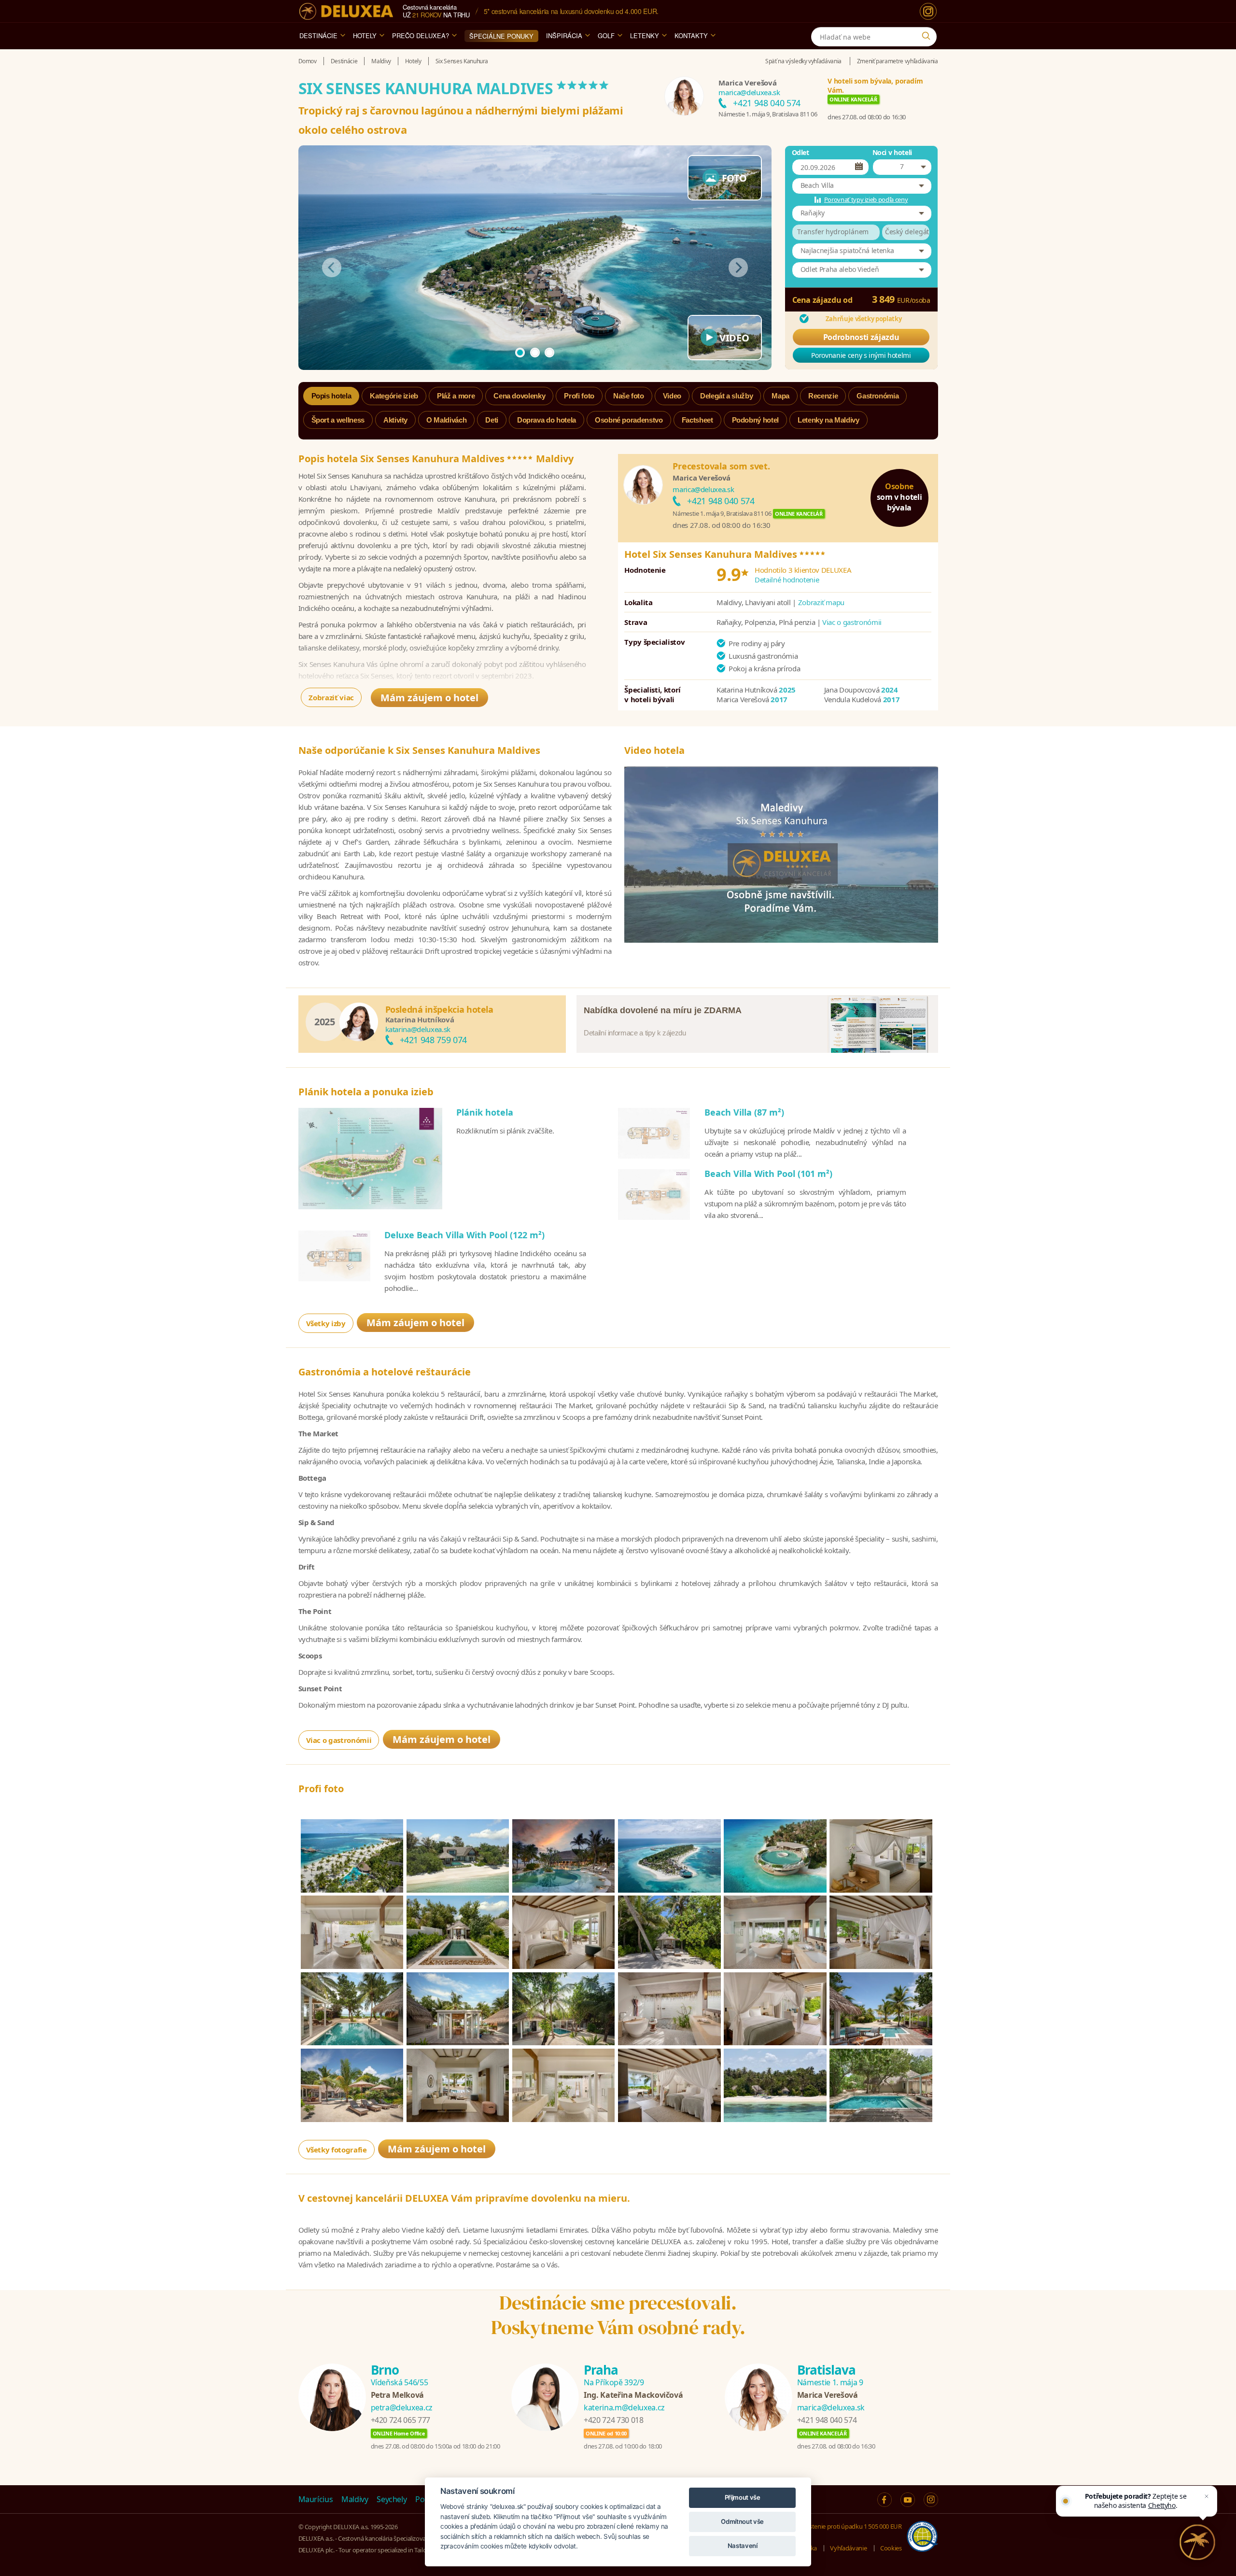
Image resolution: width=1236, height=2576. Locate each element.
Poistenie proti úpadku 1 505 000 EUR (851, 2526)
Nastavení (743, 2546)
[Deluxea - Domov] (346, 11)
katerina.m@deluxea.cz (624, 2407)
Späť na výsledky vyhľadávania (803, 61)
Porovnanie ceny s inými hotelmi (861, 355)
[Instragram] (931, 2500)
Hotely (365, 35)
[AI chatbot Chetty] (1198, 2542)
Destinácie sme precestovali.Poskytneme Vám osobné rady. (618, 2315)
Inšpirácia (564, 35)
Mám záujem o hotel (429, 698)
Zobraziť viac (331, 697)
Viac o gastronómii (852, 622)
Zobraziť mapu (821, 602)
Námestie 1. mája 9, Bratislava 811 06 (768, 114)
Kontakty (691, 35)
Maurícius (316, 2499)
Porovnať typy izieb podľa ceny (866, 199)
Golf (606, 35)
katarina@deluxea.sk (418, 1029)
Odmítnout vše (742, 2521)
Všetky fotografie (337, 2150)
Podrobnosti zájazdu (861, 337)
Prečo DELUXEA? (421, 35)
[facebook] (885, 2500)
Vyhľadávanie (848, 2548)
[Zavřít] (1207, 2496)
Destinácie (318, 35)
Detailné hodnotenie (787, 580)
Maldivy (355, 2499)
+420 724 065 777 (400, 2420)
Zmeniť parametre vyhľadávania (898, 61)
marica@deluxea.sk (749, 92)
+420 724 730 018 (613, 2420)
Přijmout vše (743, 2497)
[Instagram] (928, 11)
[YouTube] (908, 2500)
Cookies (891, 2548)
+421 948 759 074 (433, 1040)
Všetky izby (326, 1323)
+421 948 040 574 (766, 103)
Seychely (392, 2499)
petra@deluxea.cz (402, 2407)
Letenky (645, 35)
